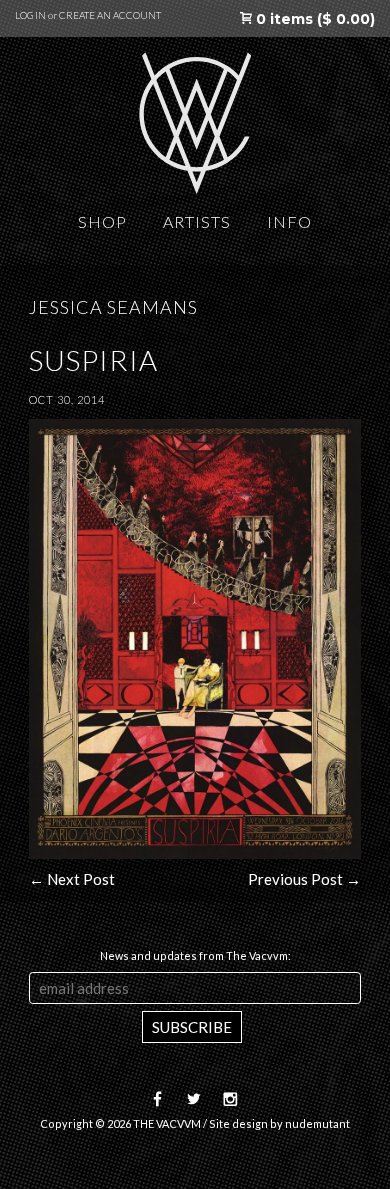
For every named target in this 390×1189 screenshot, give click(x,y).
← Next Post (72, 879)
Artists (197, 221)
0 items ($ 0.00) (313, 19)
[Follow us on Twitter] (189, 1099)
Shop (102, 221)
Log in (30, 15)
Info (289, 221)
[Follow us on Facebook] (159, 1099)
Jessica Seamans (113, 307)
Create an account (110, 15)
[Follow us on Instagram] (226, 1099)
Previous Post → (304, 879)
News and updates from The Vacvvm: (195, 955)
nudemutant (317, 1123)
